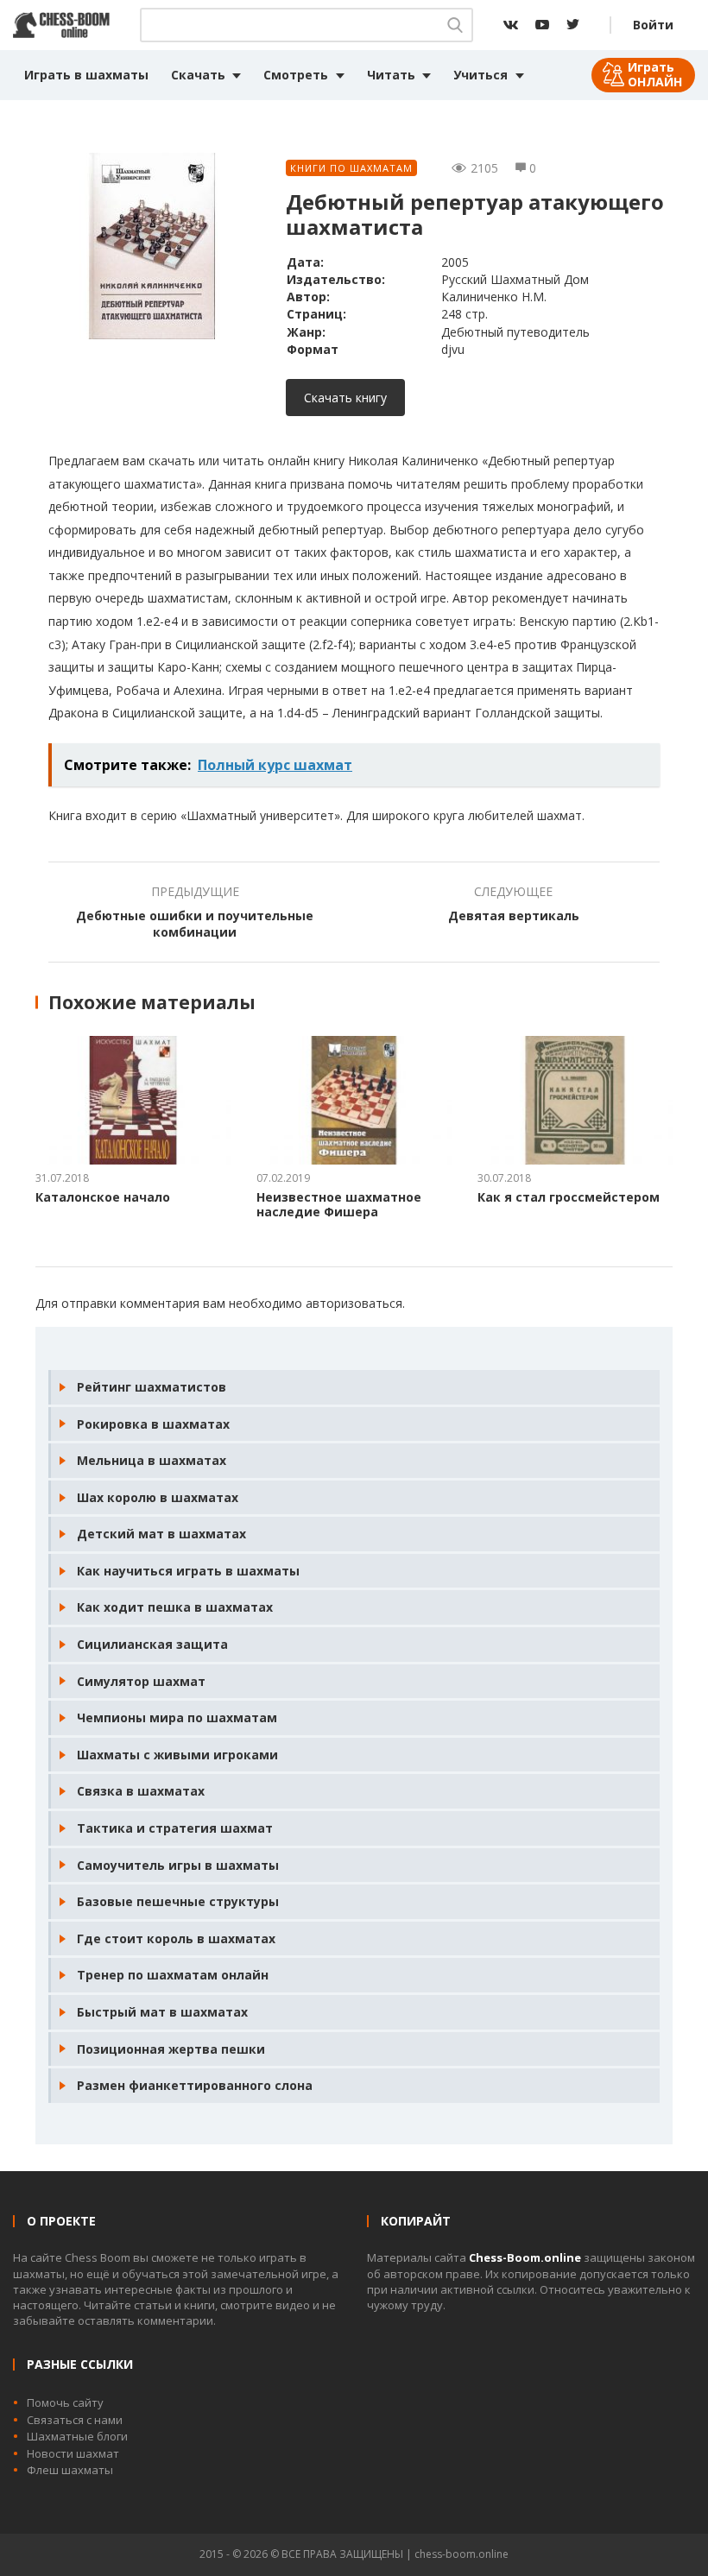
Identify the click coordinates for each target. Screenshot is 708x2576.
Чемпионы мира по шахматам (177, 1717)
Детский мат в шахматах (161, 1534)
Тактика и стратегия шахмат (175, 1828)
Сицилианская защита (152, 1644)
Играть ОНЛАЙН (655, 74)
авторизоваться (354, 1303)
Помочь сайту (65, 2402)
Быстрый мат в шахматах (162, 2012)
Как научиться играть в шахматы (188, 1571)
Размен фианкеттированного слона (195, 2085)
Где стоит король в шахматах (176, 1938)
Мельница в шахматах (152, 1460)
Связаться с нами (75, 2420)
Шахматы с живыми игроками (177, 1755)
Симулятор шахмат (141, 1681)
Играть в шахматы (86, 75)
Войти (653, 25)
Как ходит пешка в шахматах (175, 1607)
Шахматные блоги (77, 2436)
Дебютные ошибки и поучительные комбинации (195, 924)
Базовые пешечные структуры (178, 1901)
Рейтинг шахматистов (152, 1387)
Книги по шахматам (351, 168)
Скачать (198, 75)
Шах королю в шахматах (158, 1497)
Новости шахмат (73, 2453)
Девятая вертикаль (514, 915)
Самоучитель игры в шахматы (178, 1865)
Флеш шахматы (70, 2470)
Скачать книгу (345, 398)
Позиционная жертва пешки (171, 2049)
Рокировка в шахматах (153, 1424)
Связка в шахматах (141, 1791)
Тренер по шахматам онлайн (173, 1975)
